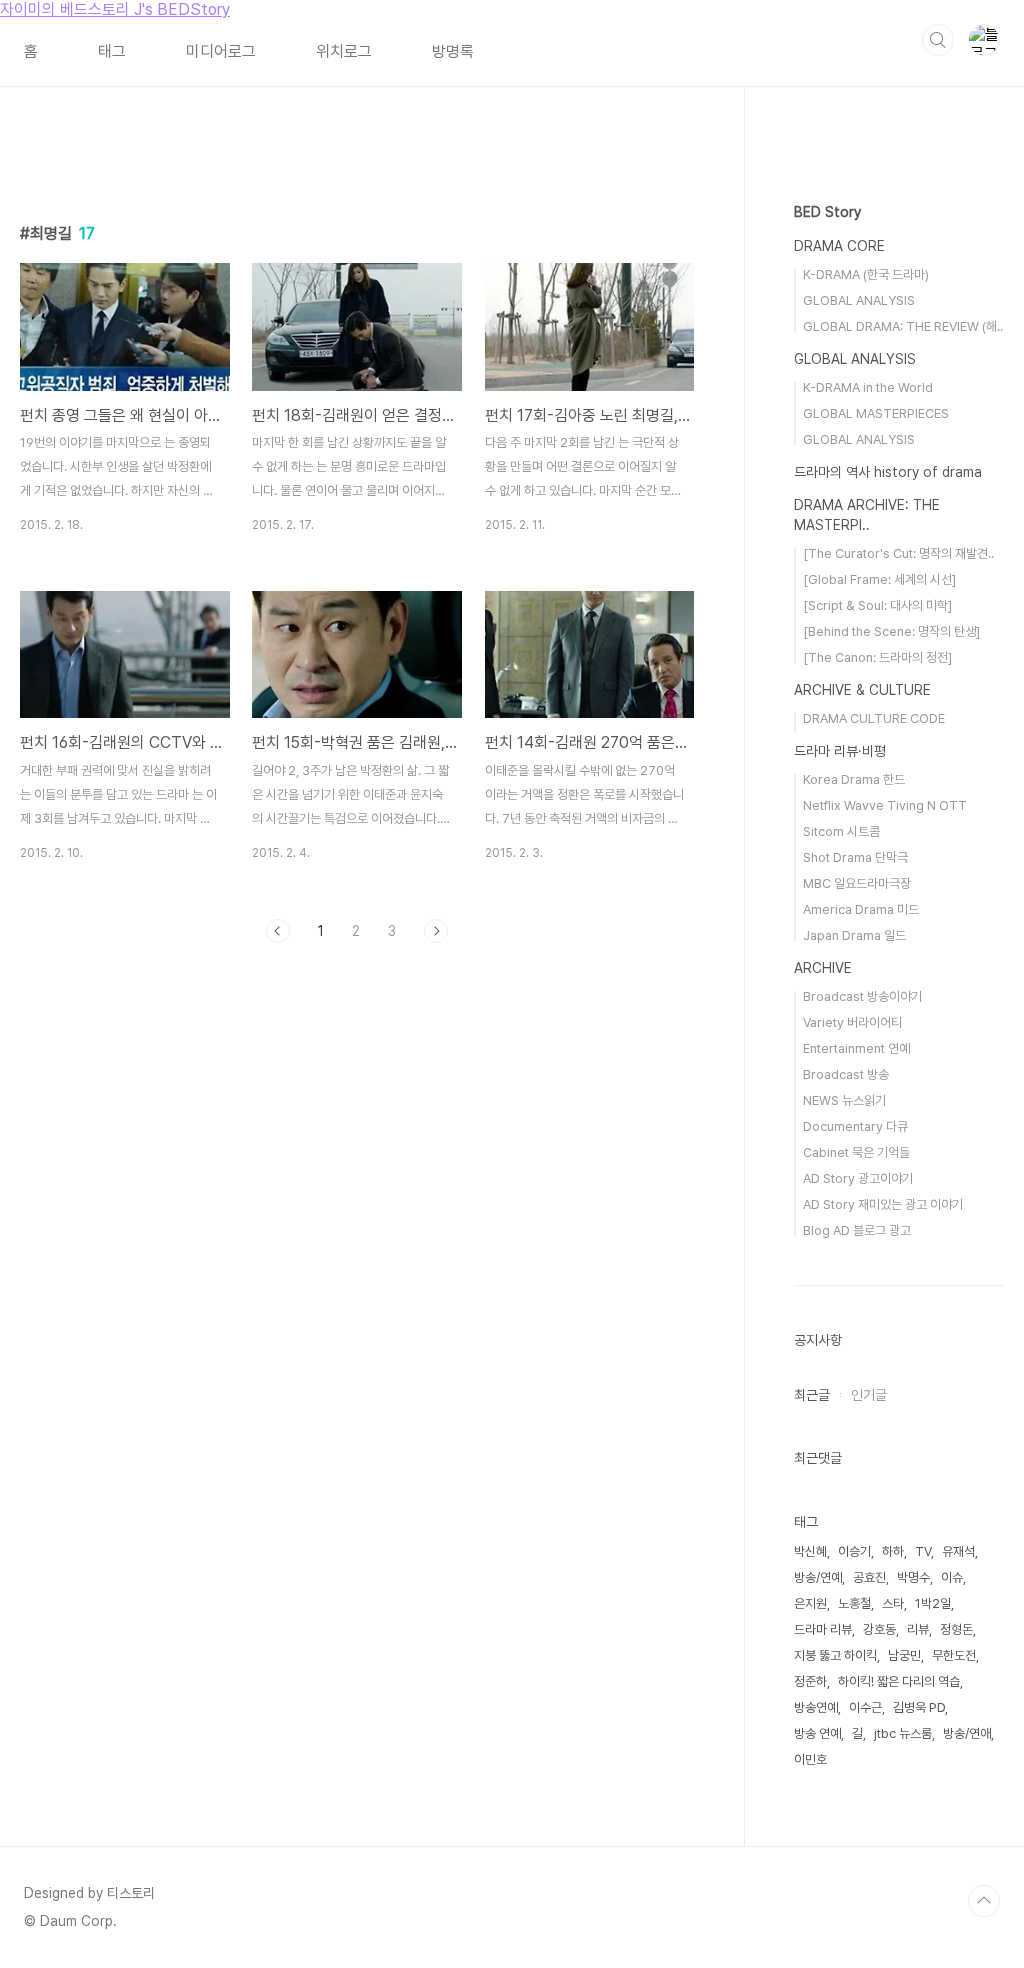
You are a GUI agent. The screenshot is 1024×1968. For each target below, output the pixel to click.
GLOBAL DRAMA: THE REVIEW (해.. (903, 326)
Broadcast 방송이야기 (862, 996)
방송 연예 (817, 1733)
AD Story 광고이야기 (858, 1178)
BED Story (827, 212)
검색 (938, 40)
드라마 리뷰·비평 (840, 751)
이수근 (865, 1707)
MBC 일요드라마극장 (857, 883)
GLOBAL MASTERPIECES (876, 413)
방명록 (453, 51)
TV (923, 1551)
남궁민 (904, 1655)
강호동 (879, 1629)
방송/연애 (967, 1733)
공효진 (869, 1577)
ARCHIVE (823, 968)
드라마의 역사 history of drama (888, 472)
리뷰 (918, 1629)
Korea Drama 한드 (854, 779)
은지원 (810, 1603)
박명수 (913, 1577)
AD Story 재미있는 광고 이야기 (883, 1204)
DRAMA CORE (839, 246)
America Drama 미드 (861, 909)
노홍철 (854, 1603)
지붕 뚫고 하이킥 (835, 1655)
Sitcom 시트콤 (841, 831)
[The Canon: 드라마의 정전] (877, 657)
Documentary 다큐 (855, 1126)
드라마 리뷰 (823, 1629)
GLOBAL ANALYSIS (859, 300)
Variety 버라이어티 (852, 1022)
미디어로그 (221, 51)
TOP (984, 1901)
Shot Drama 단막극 (855, 857)
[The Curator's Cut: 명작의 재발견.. (898, 553)
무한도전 (954, 1655)
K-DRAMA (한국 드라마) (866, 274)
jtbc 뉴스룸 (903, 1733)
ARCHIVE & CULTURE (862, 690)
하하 (893, 1551)
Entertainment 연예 (856, 1048)
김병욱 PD (919, 1707)
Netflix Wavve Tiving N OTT (885, 805)
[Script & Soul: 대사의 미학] (877, 605)
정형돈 (956, 1629)
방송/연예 (818, 1577)
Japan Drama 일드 (854, 935)
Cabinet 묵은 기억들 (856, 1152)
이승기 (854, 1551)
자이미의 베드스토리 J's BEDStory (115, 9)
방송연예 (816, 1707)
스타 (893, 1603)
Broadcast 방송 (846, 1074)
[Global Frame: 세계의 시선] (879, 579)
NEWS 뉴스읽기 (844, 1100)
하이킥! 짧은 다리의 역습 (899, 1681)
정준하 (810, 1681)
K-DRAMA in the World (868, 387)
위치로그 (344, 51)
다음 (436, 931)
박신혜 (810, 1551)
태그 (112, 51)
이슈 (952, 1577)
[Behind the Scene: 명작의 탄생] (891, 631)
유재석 (958, 1551)
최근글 (812, 1395)
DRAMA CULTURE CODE (874, 718)
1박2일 (933, 1603)
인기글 (869, 1395)
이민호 (810, 1759)
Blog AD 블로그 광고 (857, 1230)
